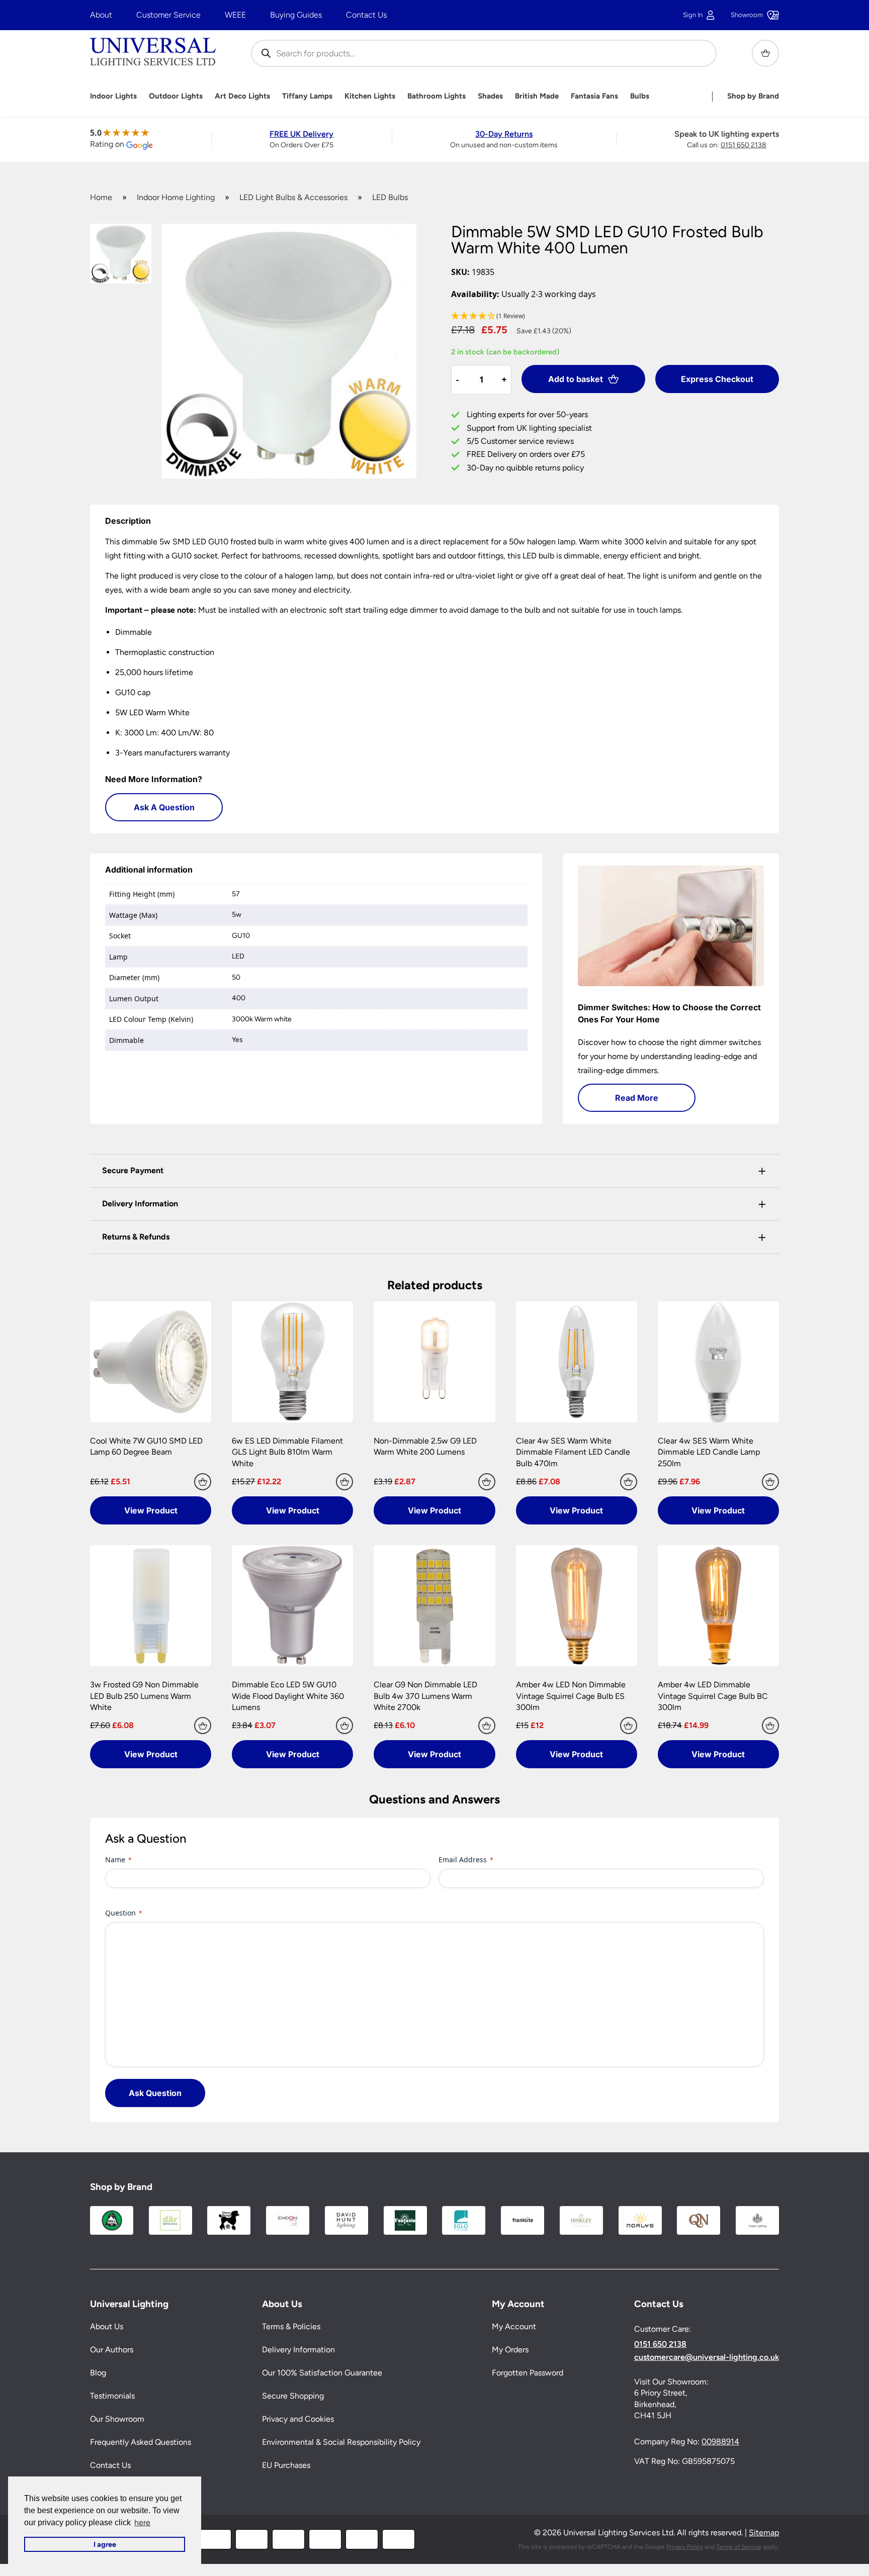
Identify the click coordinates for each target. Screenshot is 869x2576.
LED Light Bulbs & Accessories (293, 197)
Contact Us (366, 15)
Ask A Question (164, 807)
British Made (537, 96)
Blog (98, 2373)
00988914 (720, 2442)
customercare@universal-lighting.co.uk (707, 2357)
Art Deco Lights (242, 96)
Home (101, 197)
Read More (637, 1098)
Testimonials (112, 2396)
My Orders (510, 2350)
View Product (151, 1510)
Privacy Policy (685, 2547)
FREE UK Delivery (301, 134)
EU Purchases (286, 2466)
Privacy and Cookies (298, 2419)
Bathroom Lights (437, 96)
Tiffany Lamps (307, 96)
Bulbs (640, 96)
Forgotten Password (528, 2373)
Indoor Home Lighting (176, 197)
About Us (107, 2327)
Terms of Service (739, 2547)
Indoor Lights (113, 96)
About (101, 15)
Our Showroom (117, 2419)
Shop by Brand (753, 96)
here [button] (142, 2522)
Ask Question (155, 2093)
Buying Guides (296, 15)
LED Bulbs (390, 197)
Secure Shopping (293, 2396)
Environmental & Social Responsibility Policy (341, 2443)
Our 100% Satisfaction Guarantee (322, 2373)
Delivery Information (298, 2350)
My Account (514, 2327)
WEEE (235, 15)
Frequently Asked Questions (141, 2443)
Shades (490, 96)
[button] (615, 316)
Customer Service (168, 15)
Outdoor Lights (176, 96)
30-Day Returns (504, 134)
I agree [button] (105, 2544)
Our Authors (112, 2350)
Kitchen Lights (370, 96)
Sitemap (764, 2533)
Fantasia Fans (594, 96)
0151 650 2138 (744, 145)
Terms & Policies (291, 2327)
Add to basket (576, 379)
